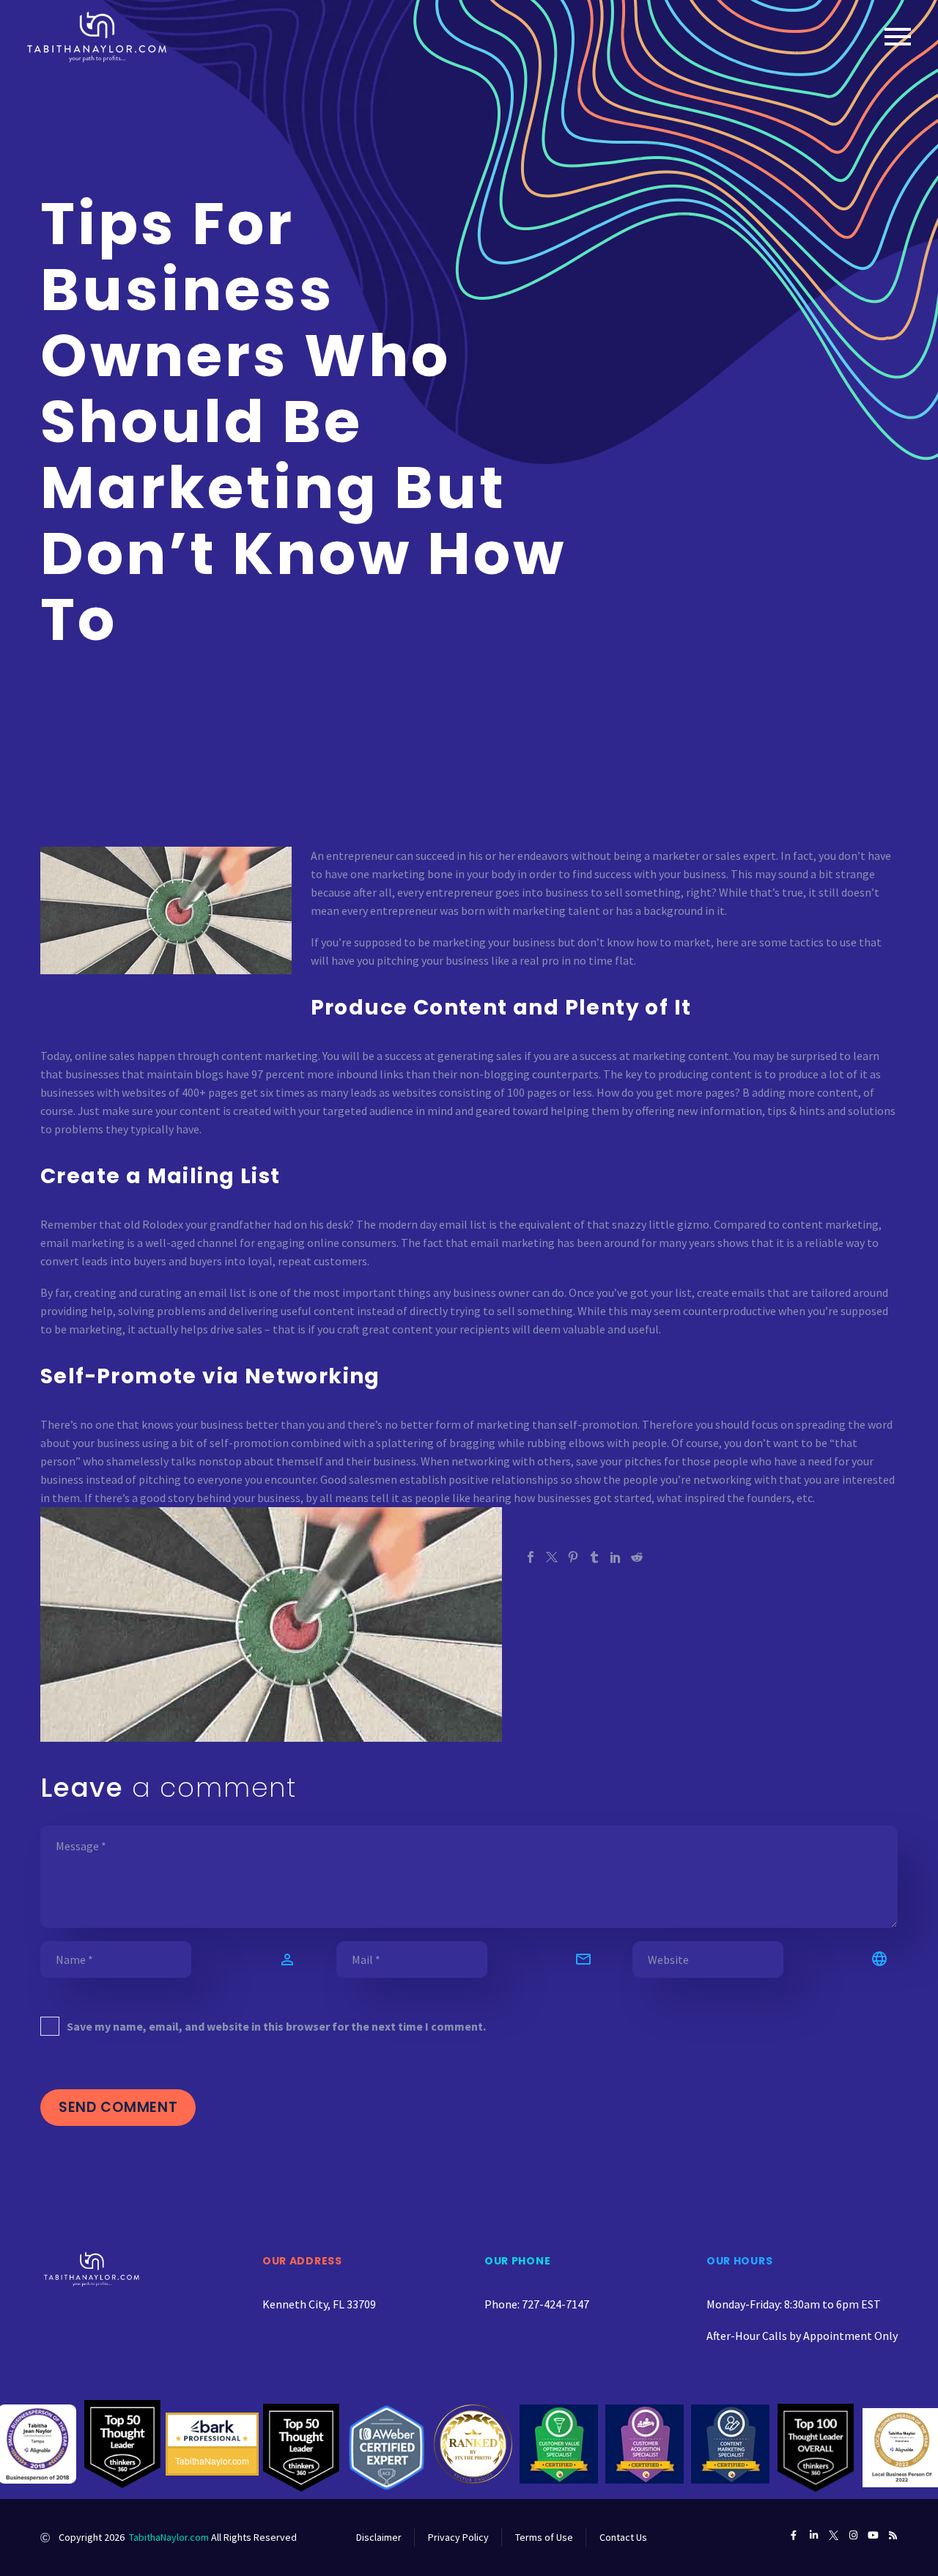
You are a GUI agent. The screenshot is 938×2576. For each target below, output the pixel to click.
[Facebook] (531, 1557)
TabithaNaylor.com (169, 2537)
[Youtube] (873, 2535)
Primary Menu (898, 37)
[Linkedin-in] (814, 2535)
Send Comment (118, 2107)
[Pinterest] (573, 1557)
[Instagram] (853, 2535)
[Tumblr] (594, 1557)
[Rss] (893, 2535)
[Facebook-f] (794, 2535)
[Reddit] (637, 1557)
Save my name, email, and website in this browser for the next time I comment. (276, 2026)
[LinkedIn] (616, 1557)
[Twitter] (552, 1557)
